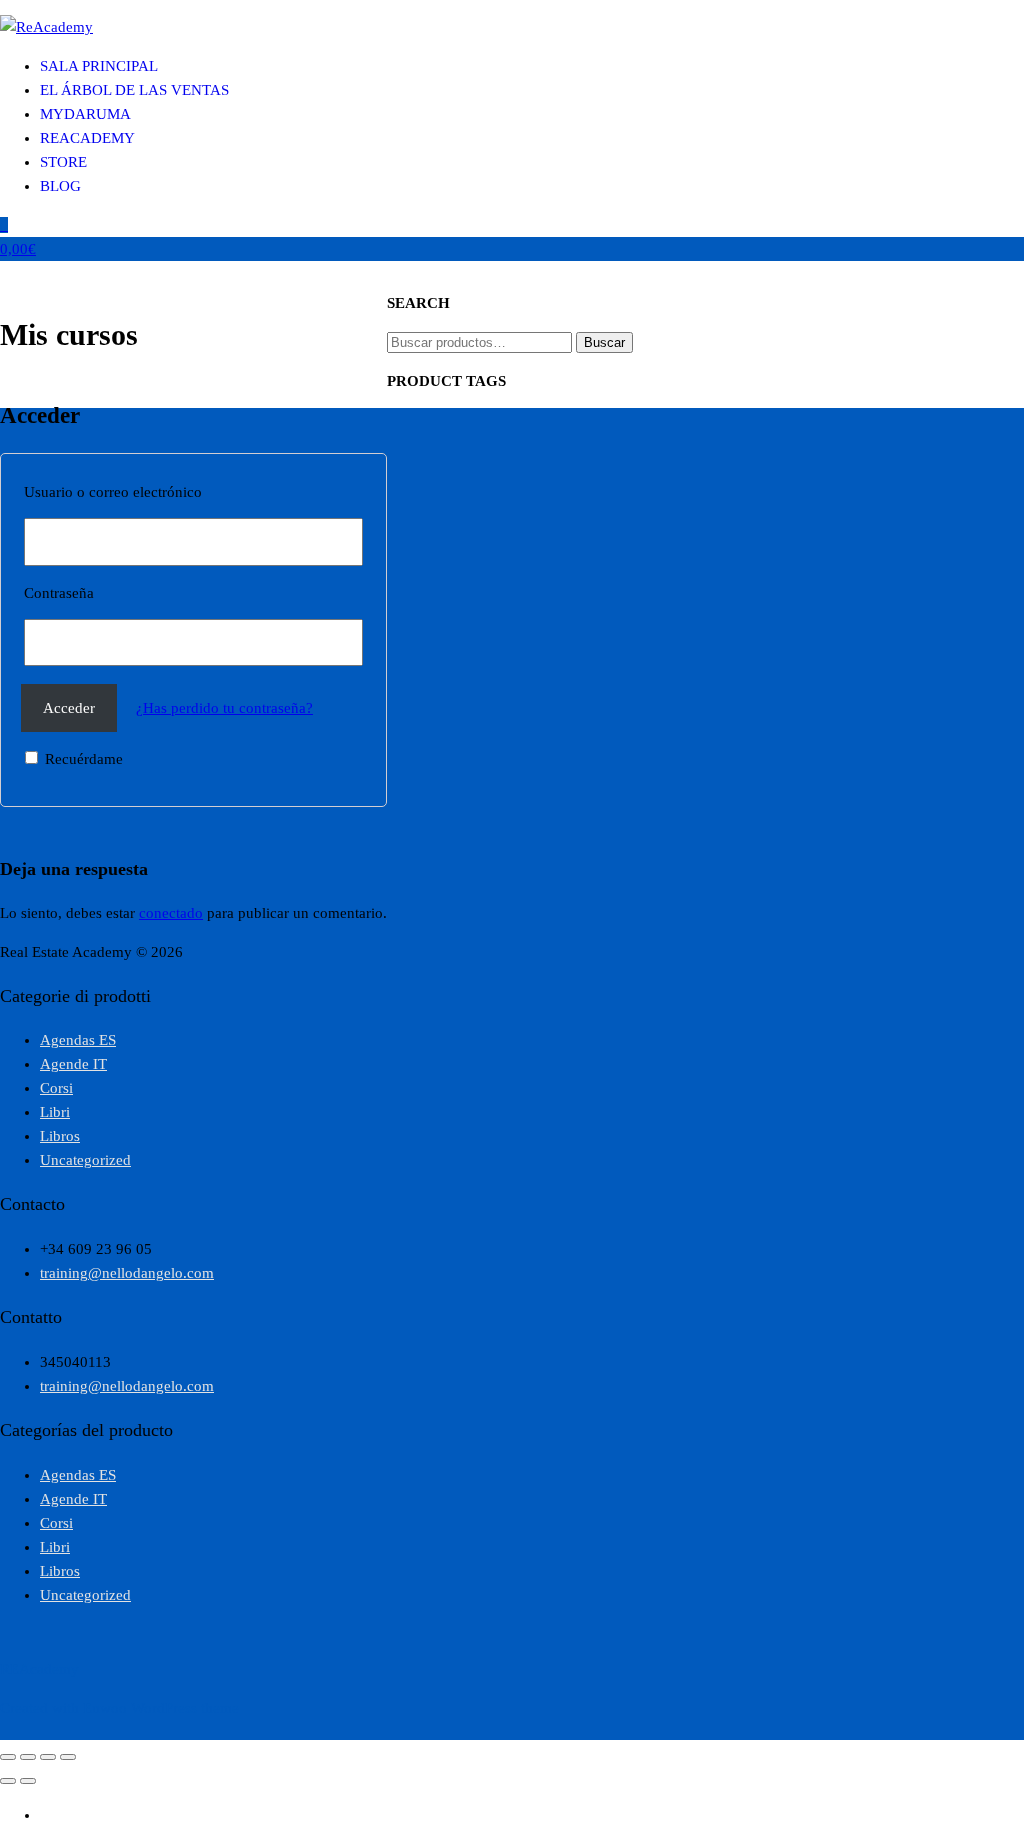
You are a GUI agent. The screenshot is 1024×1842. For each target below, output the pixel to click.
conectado (171, 913)
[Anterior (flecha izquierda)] (8, 1781)
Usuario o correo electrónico (113, 492)
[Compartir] (48, 1757)
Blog (60, 186)
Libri (55, 1112)
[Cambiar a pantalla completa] (28, 1757)
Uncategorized (85, 1160)
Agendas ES (78, 1040)
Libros (60, 1136)
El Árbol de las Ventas (134, 90)
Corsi (56, 1088)
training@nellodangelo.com (127, 1273)
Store (63, 162)
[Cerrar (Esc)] (68, 1757)
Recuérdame (82, 759)
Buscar (604, 342)
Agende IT (73, 1064)
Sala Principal (99, 66)
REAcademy (87, 138)
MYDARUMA (85, 114)
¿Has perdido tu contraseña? (224, 708)
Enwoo (105, 1708)
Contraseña (59, 593)
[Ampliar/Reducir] (8, 1757)
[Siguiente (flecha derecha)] (28, 1781)
